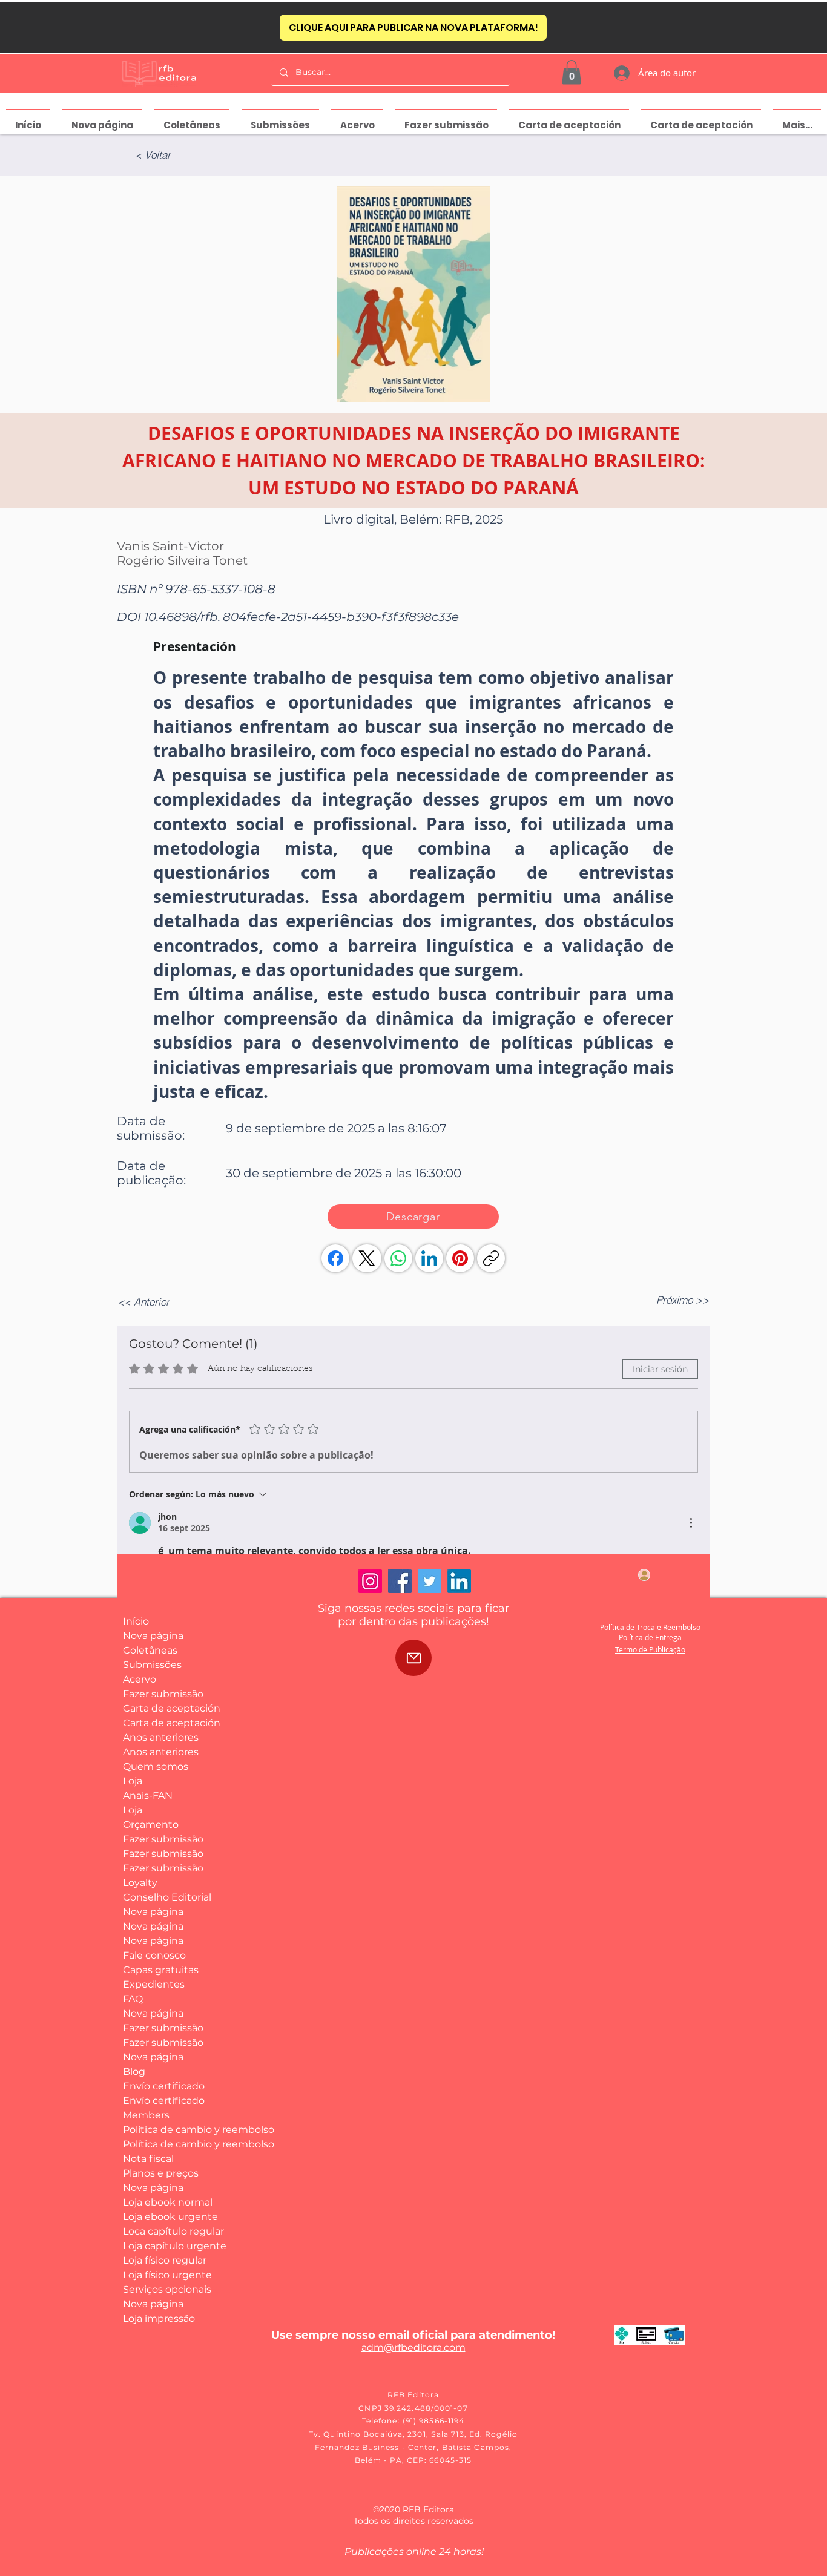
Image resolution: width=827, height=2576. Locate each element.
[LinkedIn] (429, 1258)
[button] (572, 72)
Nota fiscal (148, 2159)
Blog (134, 2072)
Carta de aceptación (167, 1708)
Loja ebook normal (167, 2202)
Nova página (153, 1636)
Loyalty (140, 1883)
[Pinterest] (460, 1258)
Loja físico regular (165, 2260)
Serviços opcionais (167, 2289)
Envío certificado (164, 2086)
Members (146, 2115)
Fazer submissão (163, 1694)
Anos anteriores (161, 1737)
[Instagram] (370, 1581)
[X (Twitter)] (367, 1258)
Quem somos (156, 1766)
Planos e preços (161, 2173)
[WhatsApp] (398, 1258)
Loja (133, 1781)
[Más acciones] (691, 1523)
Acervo (140, 1679)
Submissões (152, 1665)
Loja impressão (159, 2318)
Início (136, 1621)
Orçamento (151, 1825)
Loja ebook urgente (167, 2217)
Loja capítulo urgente (167, 2246)
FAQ (133, 1999)
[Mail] (413, 1658)
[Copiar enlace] (491, 1258)
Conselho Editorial (167, 1897)
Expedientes (154, 1984)
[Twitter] (430, 1581)
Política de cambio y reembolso (167, 2130)
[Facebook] (335, 1258)
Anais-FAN (148, 1796)
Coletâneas (150, 1650)
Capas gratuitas (161, 1970)
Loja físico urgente (167, 2275)
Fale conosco (154, 1955)
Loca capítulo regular (167, 2231)
